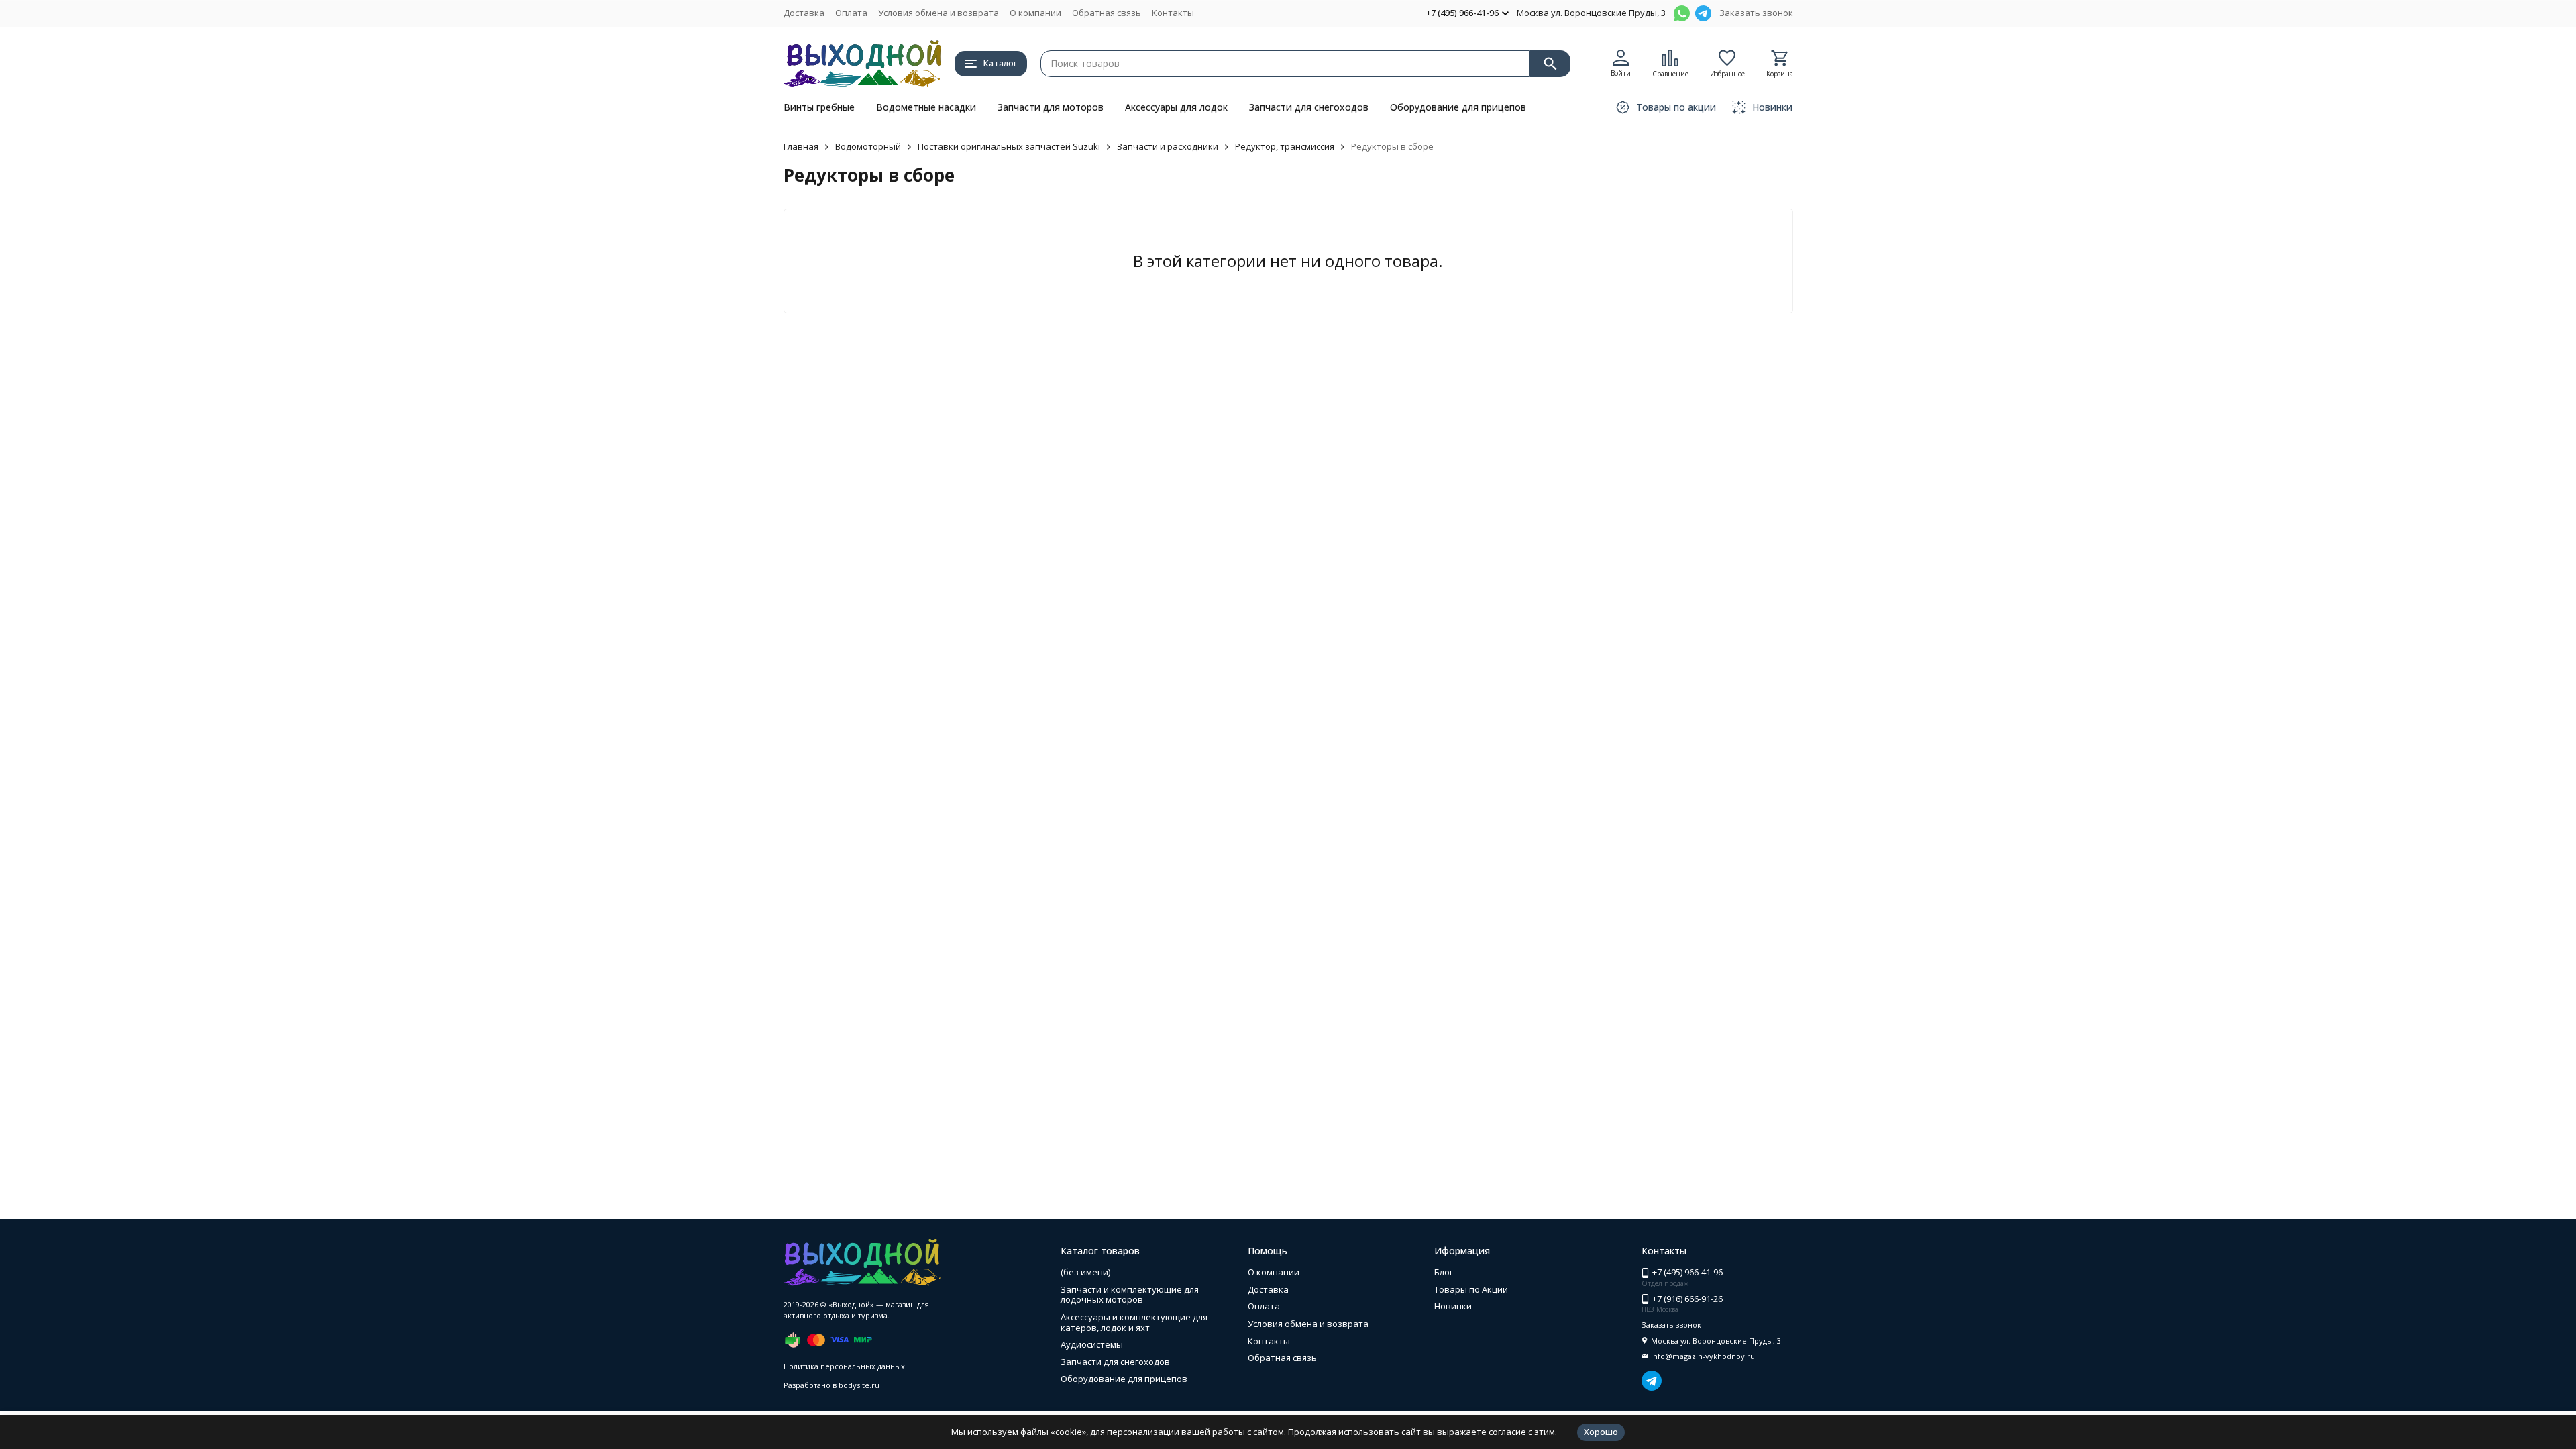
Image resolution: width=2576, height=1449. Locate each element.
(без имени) (1085, 1272)
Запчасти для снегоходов (1309, 107)
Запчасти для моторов (1051, 107)
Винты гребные (819, 107)
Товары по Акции (1471, 1289)
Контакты (1173, 13)
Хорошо (1601, 1432)
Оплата (851, 13)
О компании (1035, 13)
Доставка (804, 13)
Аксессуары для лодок (1176, 107)
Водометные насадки (926, 107)
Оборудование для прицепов (1458, 107)
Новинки (1453, 1306)
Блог (1444, 1272)
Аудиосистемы (1092, 1344)
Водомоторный (868, 146)
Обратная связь (1107, 13)
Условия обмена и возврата (938, 13)
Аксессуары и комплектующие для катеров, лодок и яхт (1134, 1322)
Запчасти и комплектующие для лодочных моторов (1130, 1295)
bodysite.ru (859, 1385)
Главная (801, 146)
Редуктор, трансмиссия (1285, 146)
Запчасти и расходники (1168, 146)
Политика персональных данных (844, 1366)
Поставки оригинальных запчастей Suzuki (1009, 146)
